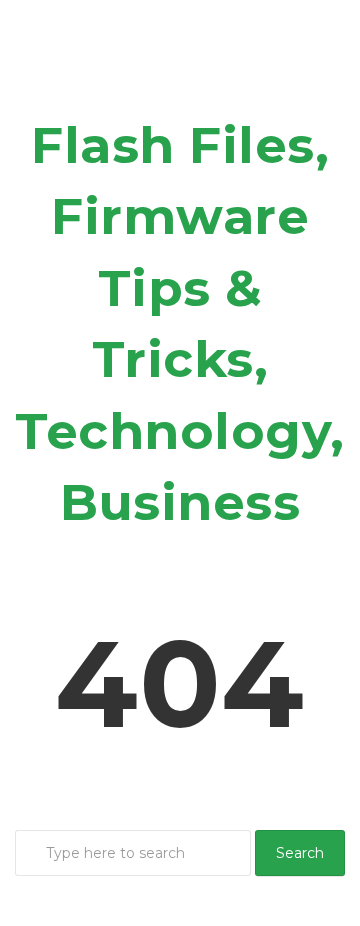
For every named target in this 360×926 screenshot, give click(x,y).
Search (300, 853)
